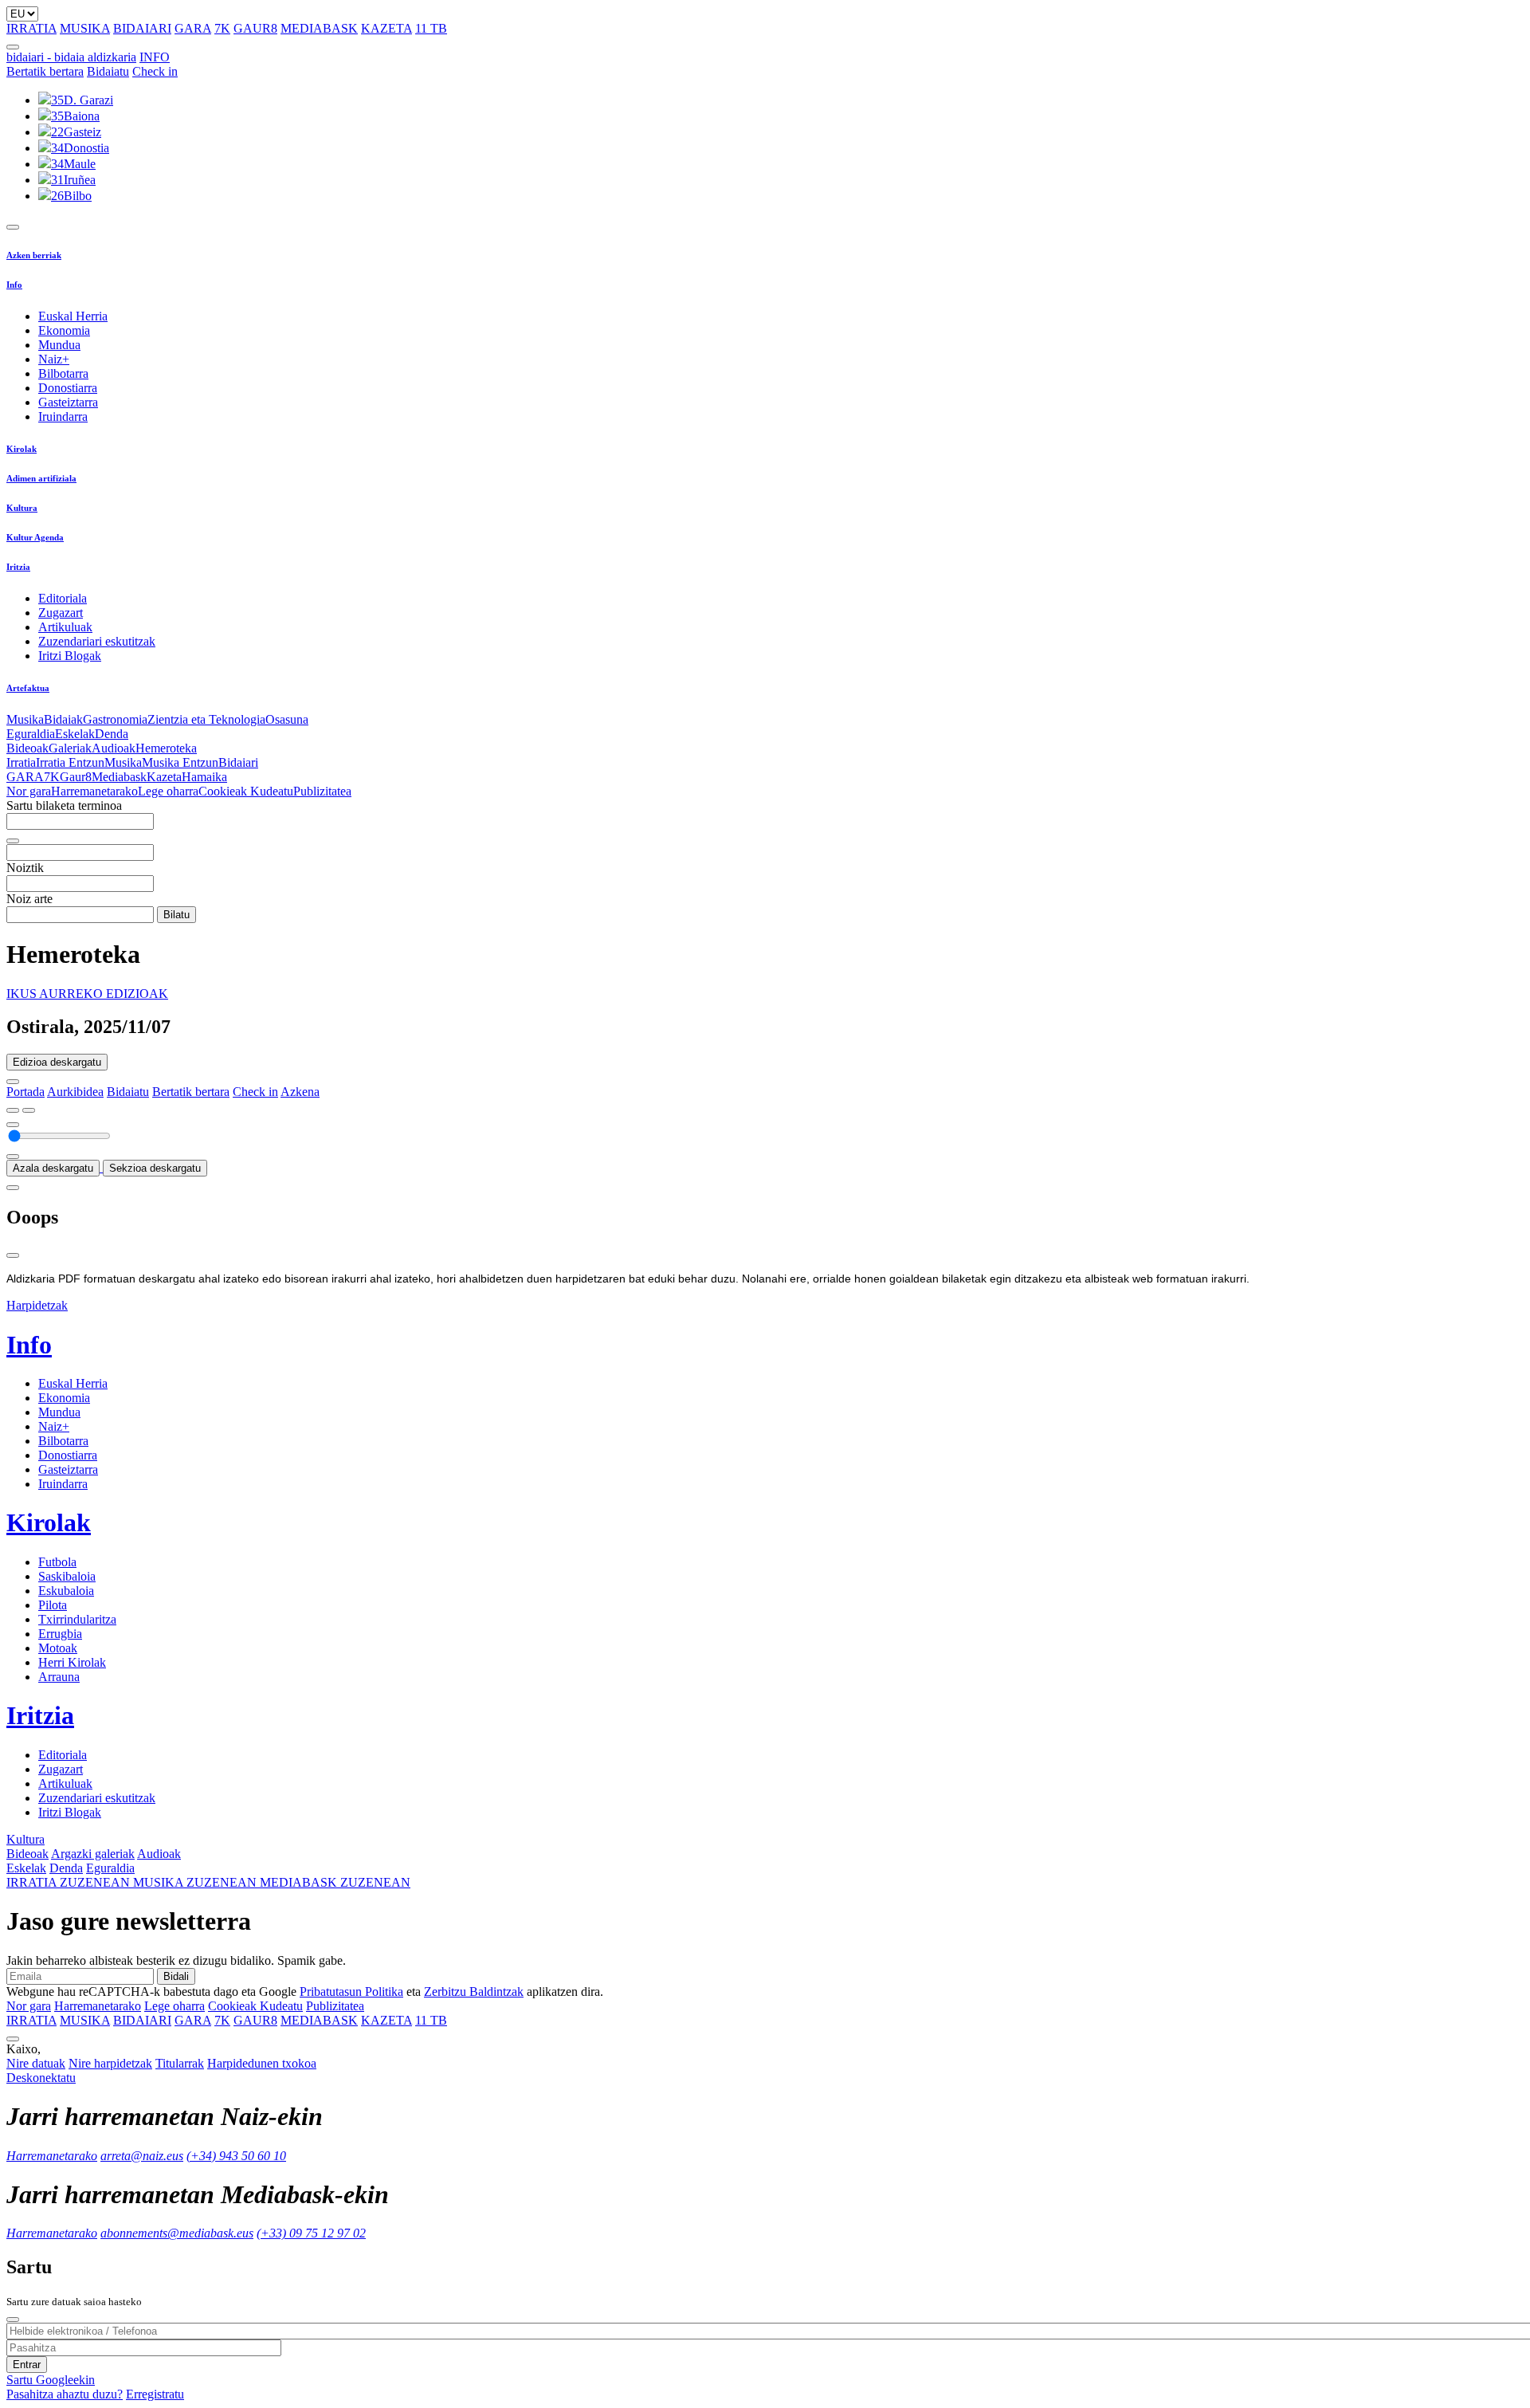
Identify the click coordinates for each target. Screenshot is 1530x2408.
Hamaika (204, 777)
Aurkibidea (75, 1092)
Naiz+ (54, 359)
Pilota (53, 1605)
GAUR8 (255, 28)
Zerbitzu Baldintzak (474, 1992)
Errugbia (60, 1634)
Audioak (114, 748)
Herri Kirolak (72, 1662)
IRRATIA (31, 28)
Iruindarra (63, 416)
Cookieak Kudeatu (246, 791)
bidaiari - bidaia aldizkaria (71, 57)
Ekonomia (64, 330)
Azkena (300, 1092)
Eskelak (75, 734)
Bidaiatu (108, 71)
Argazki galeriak (93, 1854)
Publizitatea (322, 791)
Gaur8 (76, 777)
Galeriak (70, 748)
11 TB (431, 28)
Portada (25, 1092)
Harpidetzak (37, 1305)
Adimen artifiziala (41, 478)
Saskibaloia (67, 1576)
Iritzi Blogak (70, 656)
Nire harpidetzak (110, 2063)
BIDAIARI (142, 28)
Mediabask (119, 777)
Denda (112, 734)
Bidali (176, 1976)
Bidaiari (238, 762)
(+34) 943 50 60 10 (236, 2156)
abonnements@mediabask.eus (177, 2233)
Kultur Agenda (35, 537)
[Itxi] (13, 1255)
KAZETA (386, 28)
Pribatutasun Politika (351, 1992)
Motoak (58, 1648)
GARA (193, 28)
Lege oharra (168, 791)
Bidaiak (63, 719)
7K (222, 28)
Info (14, 285)
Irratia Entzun (70, 762)
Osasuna (287, 719)
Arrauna (59, 1677)
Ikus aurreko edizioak (87, 994)
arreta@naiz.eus (142, 2156)
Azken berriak (34, 255)
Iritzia (18, 567)
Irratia (21, 762)
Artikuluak (65, 627)
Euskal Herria (73, 316)
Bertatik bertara (45, 71)
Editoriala (63, 598)
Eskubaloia (66, 1591)
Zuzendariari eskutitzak (97, 641)
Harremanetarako (94, 791)
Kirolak (22, 449)
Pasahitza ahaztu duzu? (65, 2394)
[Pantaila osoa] (13, 1188)
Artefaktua (28, 688)
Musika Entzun (180, 762)
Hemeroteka (166, 748)
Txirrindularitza (77, 1619)
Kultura (22, 508)
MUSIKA (85, 28)
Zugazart (61, 613)
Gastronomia (115, 719)
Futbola (57, 1562)
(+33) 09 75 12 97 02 (311, 2233)
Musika (25, 719)
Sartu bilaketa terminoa (64, 805)
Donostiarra (68, 388)
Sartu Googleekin (51, 2380)
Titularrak (180, 2063)
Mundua (59, 345)
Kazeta (164, 777)
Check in (155, 71)
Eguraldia (31, 734)
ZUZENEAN (70, 1882)
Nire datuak (36, 2063)
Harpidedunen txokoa (262, 2063)
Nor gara (29, 791)
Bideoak (27, 748)
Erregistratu (155, 2394)
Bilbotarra (63, 373)
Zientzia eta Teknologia (206, 719)
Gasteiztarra (68, 402)
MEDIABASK (319, 28)
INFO (155, 57)
